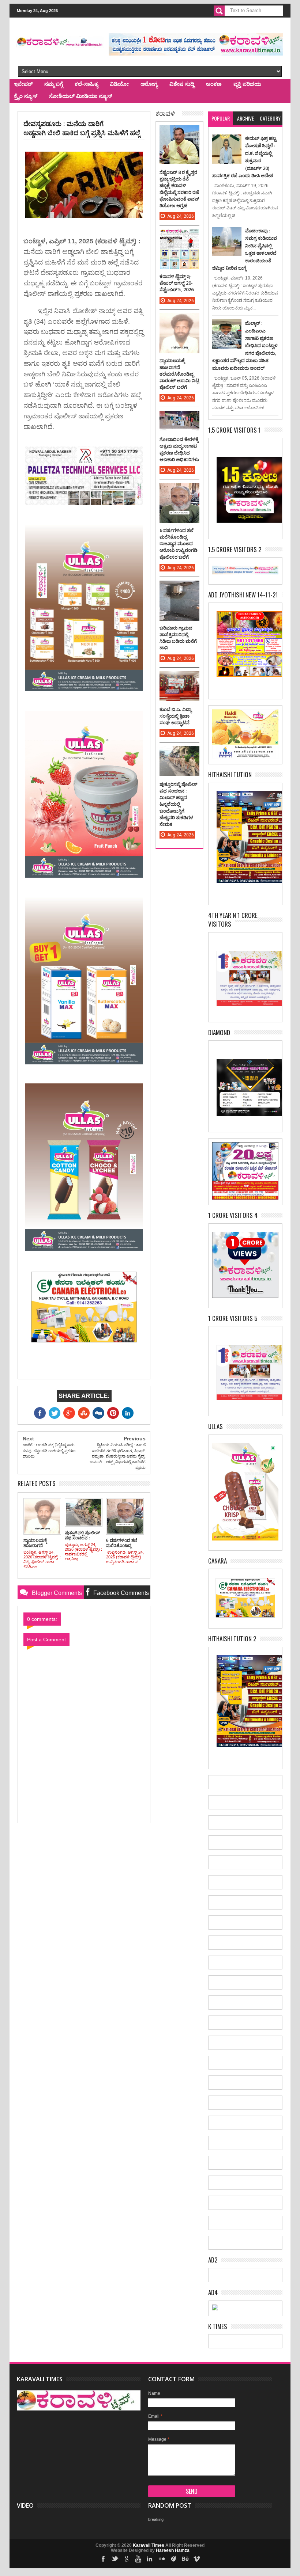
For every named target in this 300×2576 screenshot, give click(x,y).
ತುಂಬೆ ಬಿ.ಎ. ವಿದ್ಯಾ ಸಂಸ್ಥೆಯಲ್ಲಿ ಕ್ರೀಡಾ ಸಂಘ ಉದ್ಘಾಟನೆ (176, 716)
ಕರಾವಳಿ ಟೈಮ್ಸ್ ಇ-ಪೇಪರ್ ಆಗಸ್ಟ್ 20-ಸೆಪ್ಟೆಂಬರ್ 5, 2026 (177, 283)
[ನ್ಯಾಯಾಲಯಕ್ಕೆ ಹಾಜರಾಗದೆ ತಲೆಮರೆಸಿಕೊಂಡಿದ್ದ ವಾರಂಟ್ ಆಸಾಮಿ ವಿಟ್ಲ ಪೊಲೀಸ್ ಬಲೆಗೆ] (179, 320)
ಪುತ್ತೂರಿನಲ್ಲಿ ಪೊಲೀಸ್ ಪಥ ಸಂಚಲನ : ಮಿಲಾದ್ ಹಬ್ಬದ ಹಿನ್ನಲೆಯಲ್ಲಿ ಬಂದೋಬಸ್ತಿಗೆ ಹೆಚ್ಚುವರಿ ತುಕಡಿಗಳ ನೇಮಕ (179, 804)
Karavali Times (149, 2545)
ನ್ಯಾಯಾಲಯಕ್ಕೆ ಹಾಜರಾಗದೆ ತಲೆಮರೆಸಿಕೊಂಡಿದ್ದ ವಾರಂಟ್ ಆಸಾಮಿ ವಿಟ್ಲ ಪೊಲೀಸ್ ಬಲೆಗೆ (179, 374)
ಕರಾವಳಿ (165, 113)
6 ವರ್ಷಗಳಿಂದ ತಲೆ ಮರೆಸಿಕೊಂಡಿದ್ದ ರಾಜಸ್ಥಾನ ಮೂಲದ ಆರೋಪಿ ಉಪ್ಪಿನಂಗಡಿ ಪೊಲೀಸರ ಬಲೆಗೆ (179, 544)
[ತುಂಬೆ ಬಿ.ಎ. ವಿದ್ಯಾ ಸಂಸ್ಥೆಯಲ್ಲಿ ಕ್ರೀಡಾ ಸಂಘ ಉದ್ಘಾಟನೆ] (179, 679)
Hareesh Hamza (173, 2550)
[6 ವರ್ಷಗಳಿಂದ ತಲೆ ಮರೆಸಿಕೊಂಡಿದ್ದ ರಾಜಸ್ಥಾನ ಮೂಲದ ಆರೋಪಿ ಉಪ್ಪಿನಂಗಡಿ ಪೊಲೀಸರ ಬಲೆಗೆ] (179, 490)
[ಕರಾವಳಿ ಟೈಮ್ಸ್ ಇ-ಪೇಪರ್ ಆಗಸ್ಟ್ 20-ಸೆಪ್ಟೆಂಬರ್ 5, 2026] (179, 236)
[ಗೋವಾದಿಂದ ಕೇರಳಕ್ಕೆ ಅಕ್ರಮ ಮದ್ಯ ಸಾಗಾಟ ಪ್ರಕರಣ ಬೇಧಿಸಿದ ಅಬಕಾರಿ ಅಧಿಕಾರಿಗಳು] (179, 418)
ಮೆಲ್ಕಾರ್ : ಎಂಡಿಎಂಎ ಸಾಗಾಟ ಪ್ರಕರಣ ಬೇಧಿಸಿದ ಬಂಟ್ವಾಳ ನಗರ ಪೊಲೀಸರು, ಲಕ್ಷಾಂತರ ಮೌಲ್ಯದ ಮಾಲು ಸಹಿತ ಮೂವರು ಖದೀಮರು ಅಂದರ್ (245, 345)
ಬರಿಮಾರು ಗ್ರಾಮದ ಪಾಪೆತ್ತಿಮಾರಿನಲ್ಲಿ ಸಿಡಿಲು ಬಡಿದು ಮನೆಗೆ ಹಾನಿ (178, 638)
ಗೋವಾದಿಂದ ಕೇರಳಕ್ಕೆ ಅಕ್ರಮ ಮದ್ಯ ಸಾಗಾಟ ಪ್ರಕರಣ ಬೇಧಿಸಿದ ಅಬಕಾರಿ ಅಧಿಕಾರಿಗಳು (179, 449)
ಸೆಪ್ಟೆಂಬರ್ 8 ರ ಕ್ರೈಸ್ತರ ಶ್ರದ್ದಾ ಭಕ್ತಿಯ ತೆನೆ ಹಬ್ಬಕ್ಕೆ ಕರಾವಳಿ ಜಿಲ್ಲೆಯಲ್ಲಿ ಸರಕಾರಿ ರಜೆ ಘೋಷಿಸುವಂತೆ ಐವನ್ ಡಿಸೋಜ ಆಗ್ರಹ (179, 189)
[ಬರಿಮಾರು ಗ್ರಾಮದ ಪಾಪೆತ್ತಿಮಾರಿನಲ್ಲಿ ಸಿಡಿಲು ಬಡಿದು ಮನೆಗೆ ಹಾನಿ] (179, 588)
